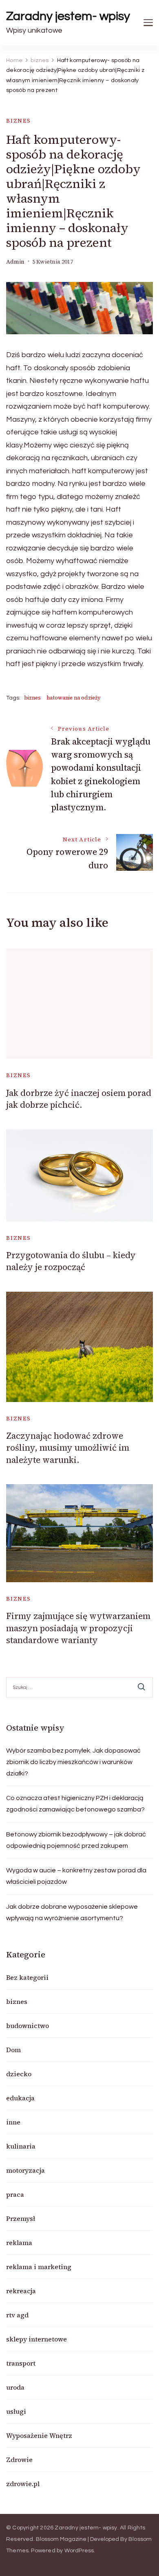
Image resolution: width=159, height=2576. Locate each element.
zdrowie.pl (23, 2484)
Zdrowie (19, 2460)
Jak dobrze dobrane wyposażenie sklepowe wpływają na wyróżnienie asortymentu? (72, 1912)
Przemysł (21, 2218)
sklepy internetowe (36, 2339)
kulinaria (21, 2146)
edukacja (20, 2098)
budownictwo (28, 2026)
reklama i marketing (39, 2267)
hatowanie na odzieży (74, 698)
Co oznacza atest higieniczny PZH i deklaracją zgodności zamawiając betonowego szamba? (75, 1804)
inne (13, 2122)
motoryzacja (25, 2170)
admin (15, 262)
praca (15, 2194)
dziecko (19, 2074)
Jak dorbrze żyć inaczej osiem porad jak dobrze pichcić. (79, 1099)
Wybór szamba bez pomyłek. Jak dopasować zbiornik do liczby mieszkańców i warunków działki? (73, 1762)
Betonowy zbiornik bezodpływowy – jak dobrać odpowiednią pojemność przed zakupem (76, 1840)
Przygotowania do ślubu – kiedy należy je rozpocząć (71, 1261)
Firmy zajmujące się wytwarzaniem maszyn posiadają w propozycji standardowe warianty (78, 1628)
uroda (15, 2387)
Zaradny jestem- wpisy (68, 16)
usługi (16, 2411)
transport (21, 2363)
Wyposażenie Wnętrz (39, 2435)
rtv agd (17, 2315)
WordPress (79, 2551)
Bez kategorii (27, 1977)
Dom (13, 2050)
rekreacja (21, 2291)
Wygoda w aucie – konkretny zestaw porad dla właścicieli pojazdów (76, 1876)
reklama (19, 2243)
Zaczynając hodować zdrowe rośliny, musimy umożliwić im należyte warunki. (68, 1448)
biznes (19, 121)
